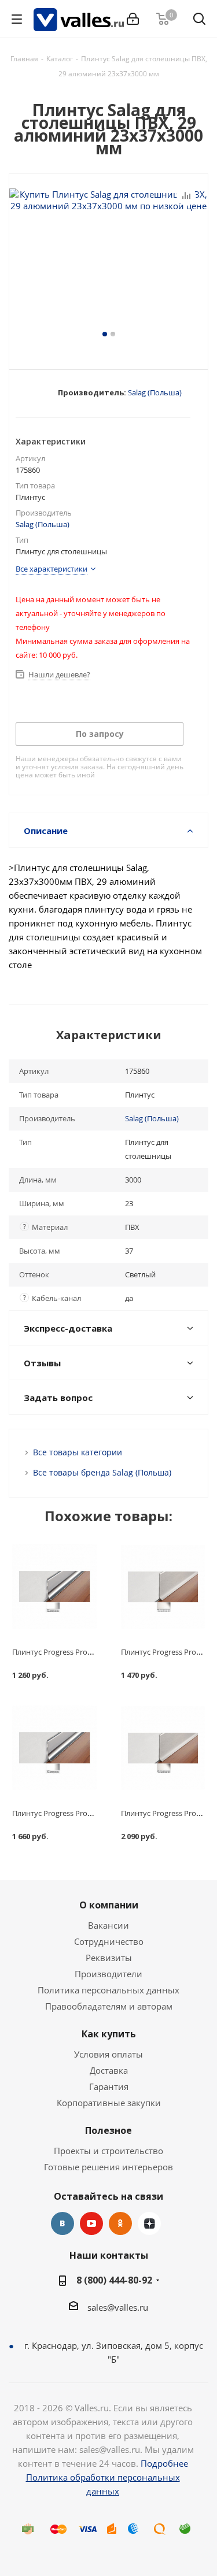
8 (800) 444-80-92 (114, 2280)
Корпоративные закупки (109, 2103)
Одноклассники (120, 2223)
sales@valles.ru (118, 2307)
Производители (108, 1974)
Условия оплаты (108, 2054)
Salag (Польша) (155, 392)
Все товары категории (78, 1452)
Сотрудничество (109, 1941)
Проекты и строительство (108, 2151)
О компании (109, 1905)
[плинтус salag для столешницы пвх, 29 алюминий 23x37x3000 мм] (108, 258)
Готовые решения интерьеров (108, 2167)
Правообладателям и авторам (109, 2006)
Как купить (109, 2034)
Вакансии (108, 1925)
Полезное (108, 2130)
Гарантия (109, 2086)
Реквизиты (109, 1958)
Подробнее (164, 2463)
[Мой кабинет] (133, 19)
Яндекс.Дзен (149, 2223)
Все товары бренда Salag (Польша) (102, 1472)
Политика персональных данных (108, 1990)
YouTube (91, 2223)
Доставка (109, 2070)
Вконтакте (62, 2223)
